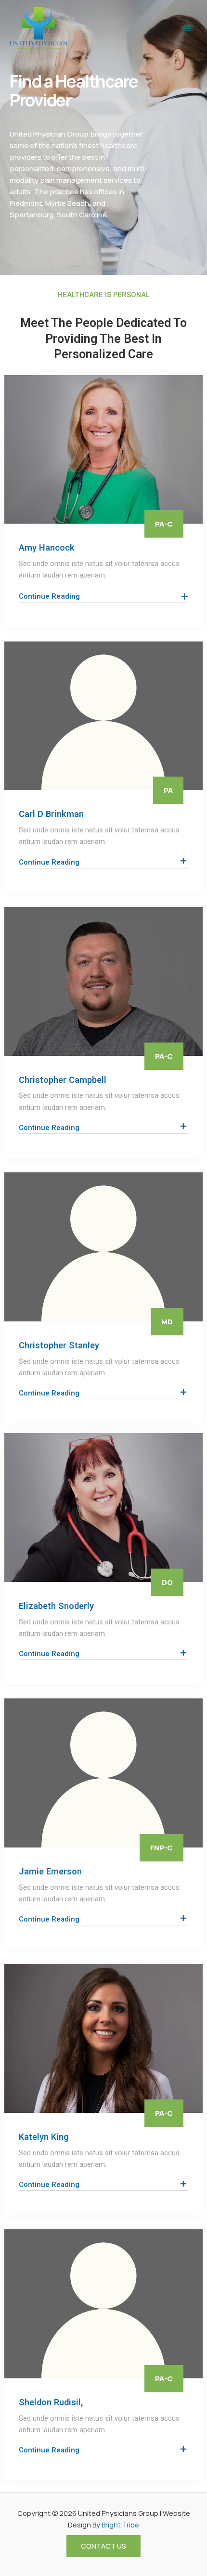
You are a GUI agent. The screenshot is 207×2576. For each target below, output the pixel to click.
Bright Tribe (120, 2525)
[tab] (104, 862)
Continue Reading (49, 862)
